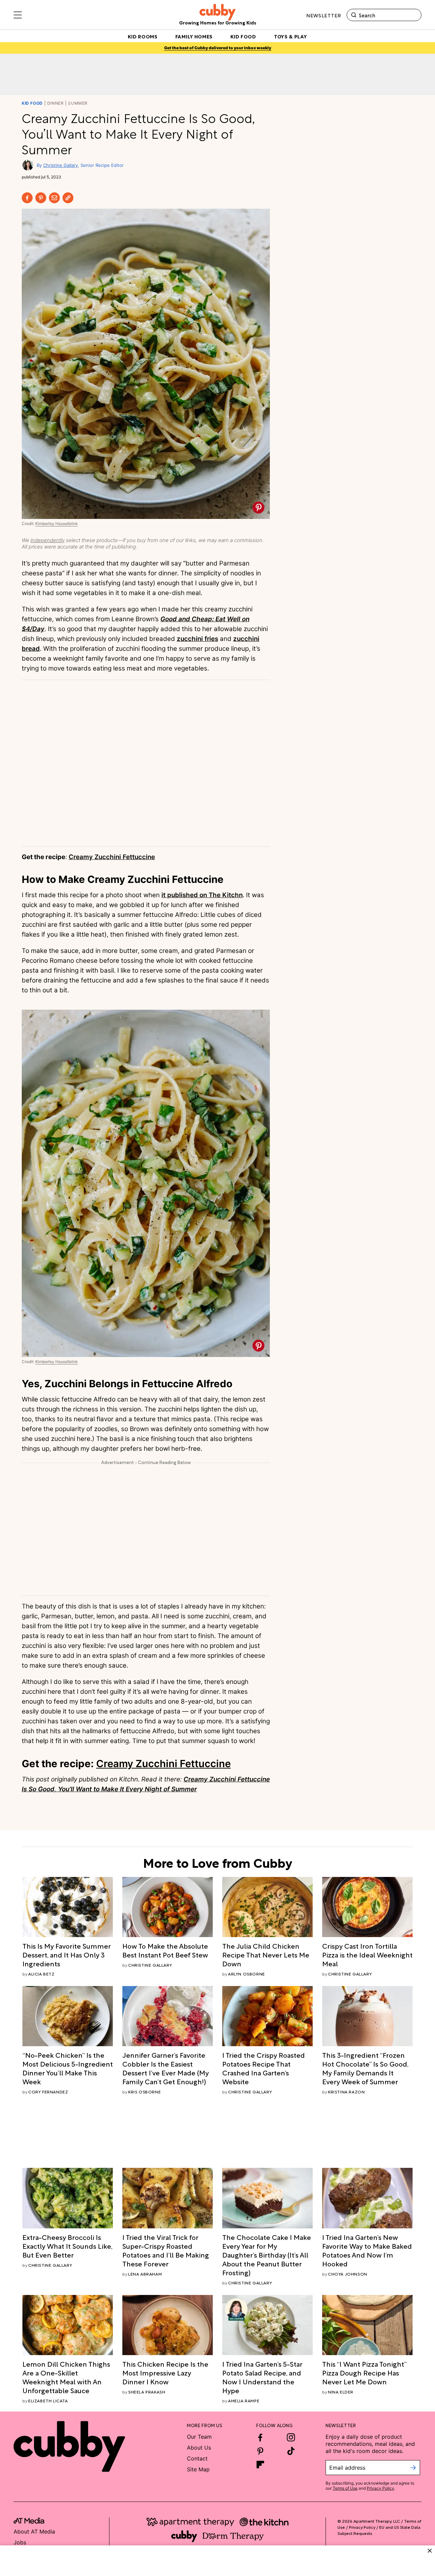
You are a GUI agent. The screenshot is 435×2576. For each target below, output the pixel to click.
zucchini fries (197, 639)
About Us (199, 2448)
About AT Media (34, 2531)
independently (48, 540)
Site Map (198, 2469)
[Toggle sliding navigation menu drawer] (18, 15)
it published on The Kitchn (202, 895)
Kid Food (32, 103)
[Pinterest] (41, 198)
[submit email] (413, 2468)
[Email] (54, 198)
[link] (68, 1954)
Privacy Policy (380, 2488)
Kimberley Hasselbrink (57, 524)
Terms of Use (345, 2488)
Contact (197, 2458)
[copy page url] (68, 198)
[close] (430, 2551)
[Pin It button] (258, 508)
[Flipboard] (260, 2465)
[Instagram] (291, 2437)
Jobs (20, 2542)
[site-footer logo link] (29, 2522)
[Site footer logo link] (69, 2447)
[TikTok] (291, 2451)
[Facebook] (27, 198)
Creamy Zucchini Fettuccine (112, 857)
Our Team (199, 2437)
